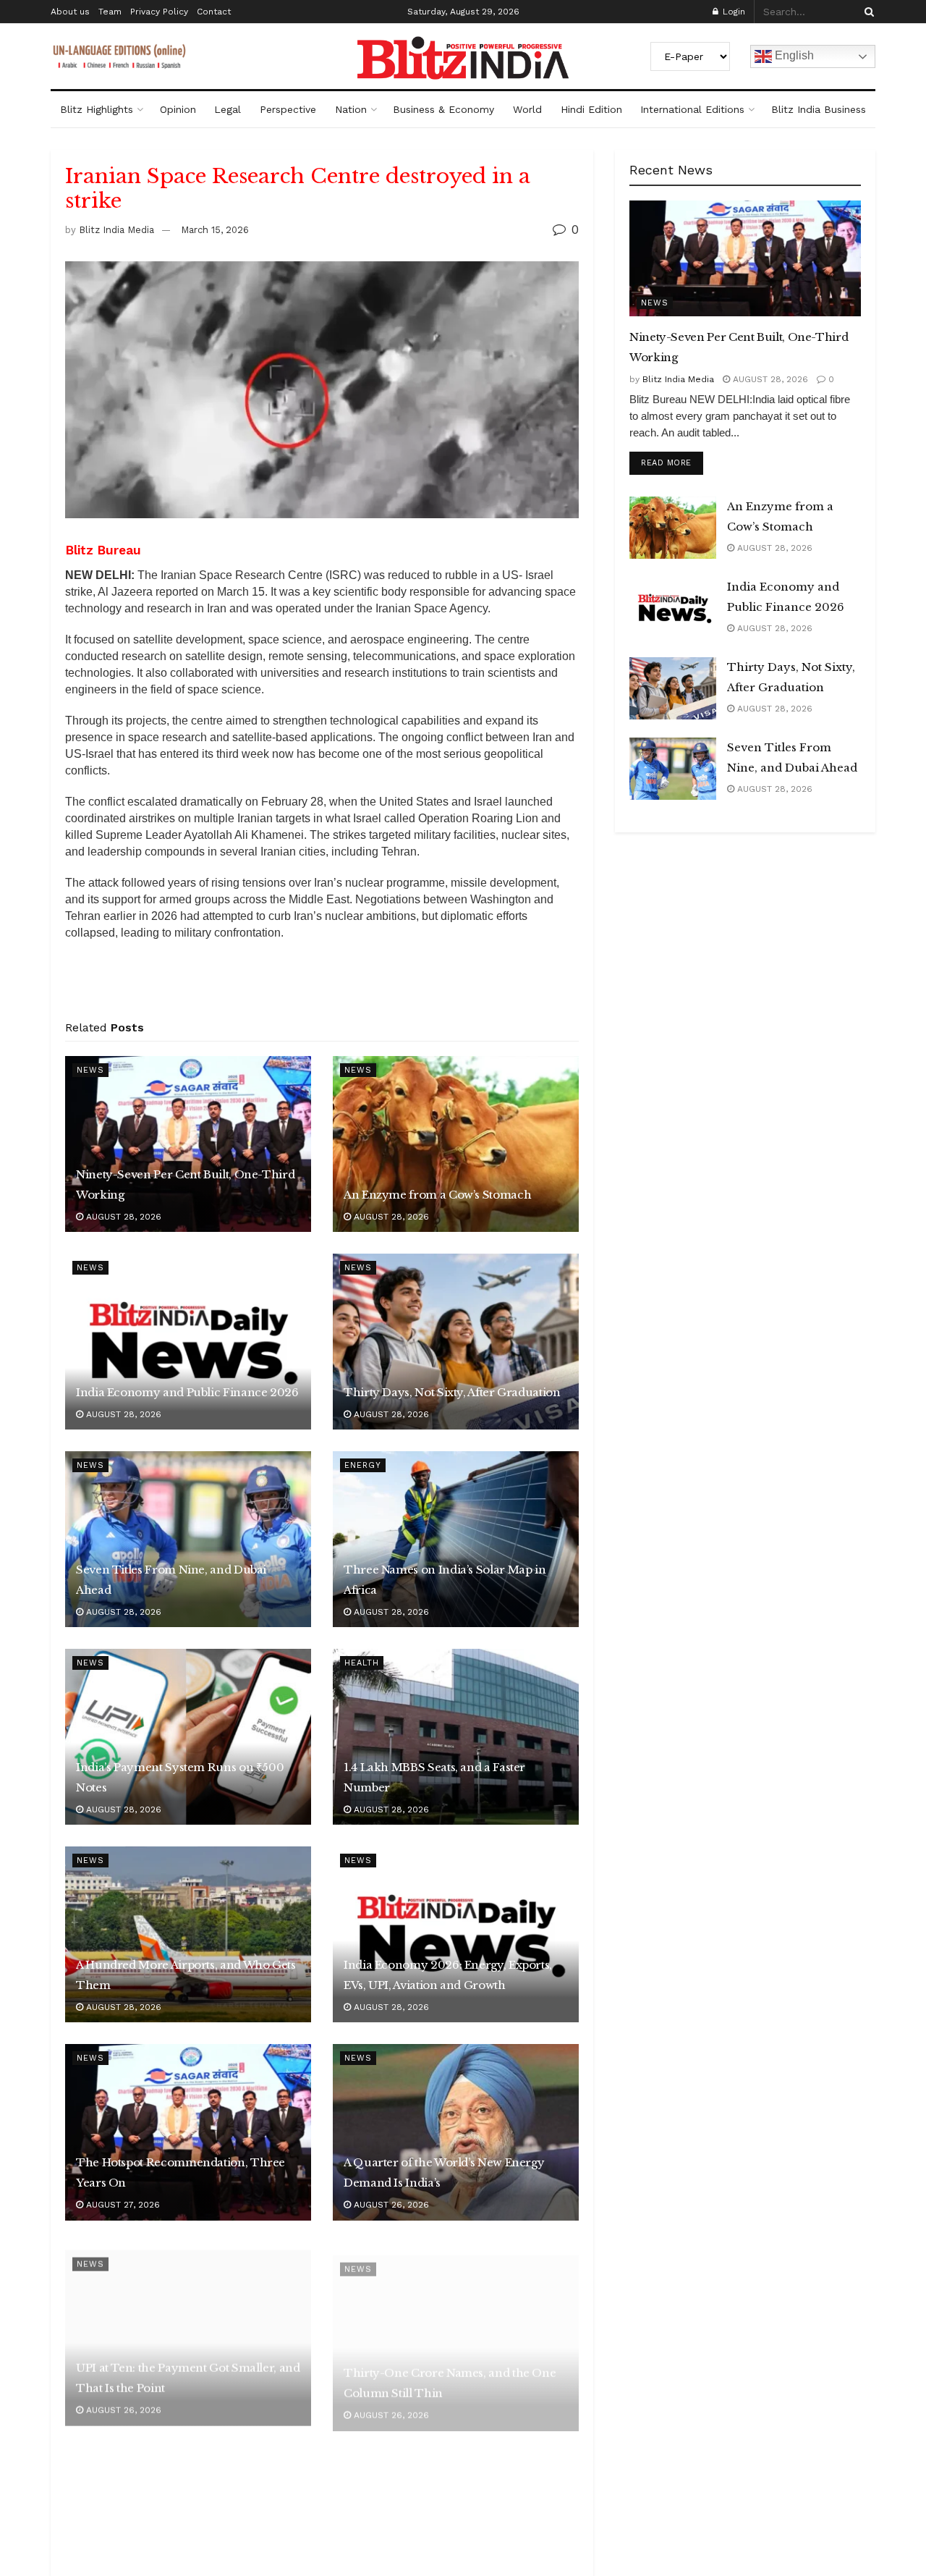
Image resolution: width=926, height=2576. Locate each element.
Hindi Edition (591, 109)
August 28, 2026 (122, 1217)
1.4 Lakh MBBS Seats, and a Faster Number (434, 1777)
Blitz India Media (116, 230)
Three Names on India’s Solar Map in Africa (445, 1580)
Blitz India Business (819, 109)
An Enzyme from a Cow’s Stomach (437, 1195)
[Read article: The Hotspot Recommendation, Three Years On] (188, 2132)
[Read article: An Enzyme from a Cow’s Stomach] (456, 1144)
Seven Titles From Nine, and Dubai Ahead (171, 1580)
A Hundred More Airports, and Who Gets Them (186, 1975)
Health (362, 1663)
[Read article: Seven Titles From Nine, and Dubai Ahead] (188, 1539)
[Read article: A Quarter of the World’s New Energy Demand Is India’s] (456, 2132)
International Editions (692, 109)
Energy (363, 1465)
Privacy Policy (159, 12)
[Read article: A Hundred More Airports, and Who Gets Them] (188, 1934)
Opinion (178, 109)
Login (732, 12)
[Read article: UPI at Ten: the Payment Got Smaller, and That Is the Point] (188, 2330)
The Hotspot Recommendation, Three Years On (180, 2172)
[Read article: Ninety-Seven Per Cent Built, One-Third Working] (188, 1144)
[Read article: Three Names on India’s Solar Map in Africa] (456, 1539)
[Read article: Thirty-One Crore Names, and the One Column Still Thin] (456, 2330)
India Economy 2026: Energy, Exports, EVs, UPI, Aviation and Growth (448, 1975)
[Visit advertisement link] (322, 985)
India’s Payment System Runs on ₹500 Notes (180, 1777)
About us (70, 12)
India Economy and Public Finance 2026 (187, 1392)
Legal (228, 109)
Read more (672, 463)
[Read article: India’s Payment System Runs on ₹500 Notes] (188, 1737)
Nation (351, 109)
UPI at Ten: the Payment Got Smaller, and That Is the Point (188, 2370)
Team (110, 12)
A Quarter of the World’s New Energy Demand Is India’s (444, 2172)
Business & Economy (443, 109)
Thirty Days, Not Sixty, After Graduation (452, 1392)
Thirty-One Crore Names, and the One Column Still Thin (450, 2370)
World (527, 109)
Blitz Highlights (97, 109)
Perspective (288, 109)
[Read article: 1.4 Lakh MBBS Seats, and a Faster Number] (456, 1737)
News (90, 1070)
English (793, 55)
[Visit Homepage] (463, 58)
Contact (214, 12)
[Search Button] (867, 12)
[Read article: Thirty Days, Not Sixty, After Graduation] (456, 1342)
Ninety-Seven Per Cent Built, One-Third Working (185, 1184)
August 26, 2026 (390, 2205)
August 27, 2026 (122, 2205)
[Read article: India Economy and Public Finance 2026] (188, 1342)
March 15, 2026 (215, 230)
